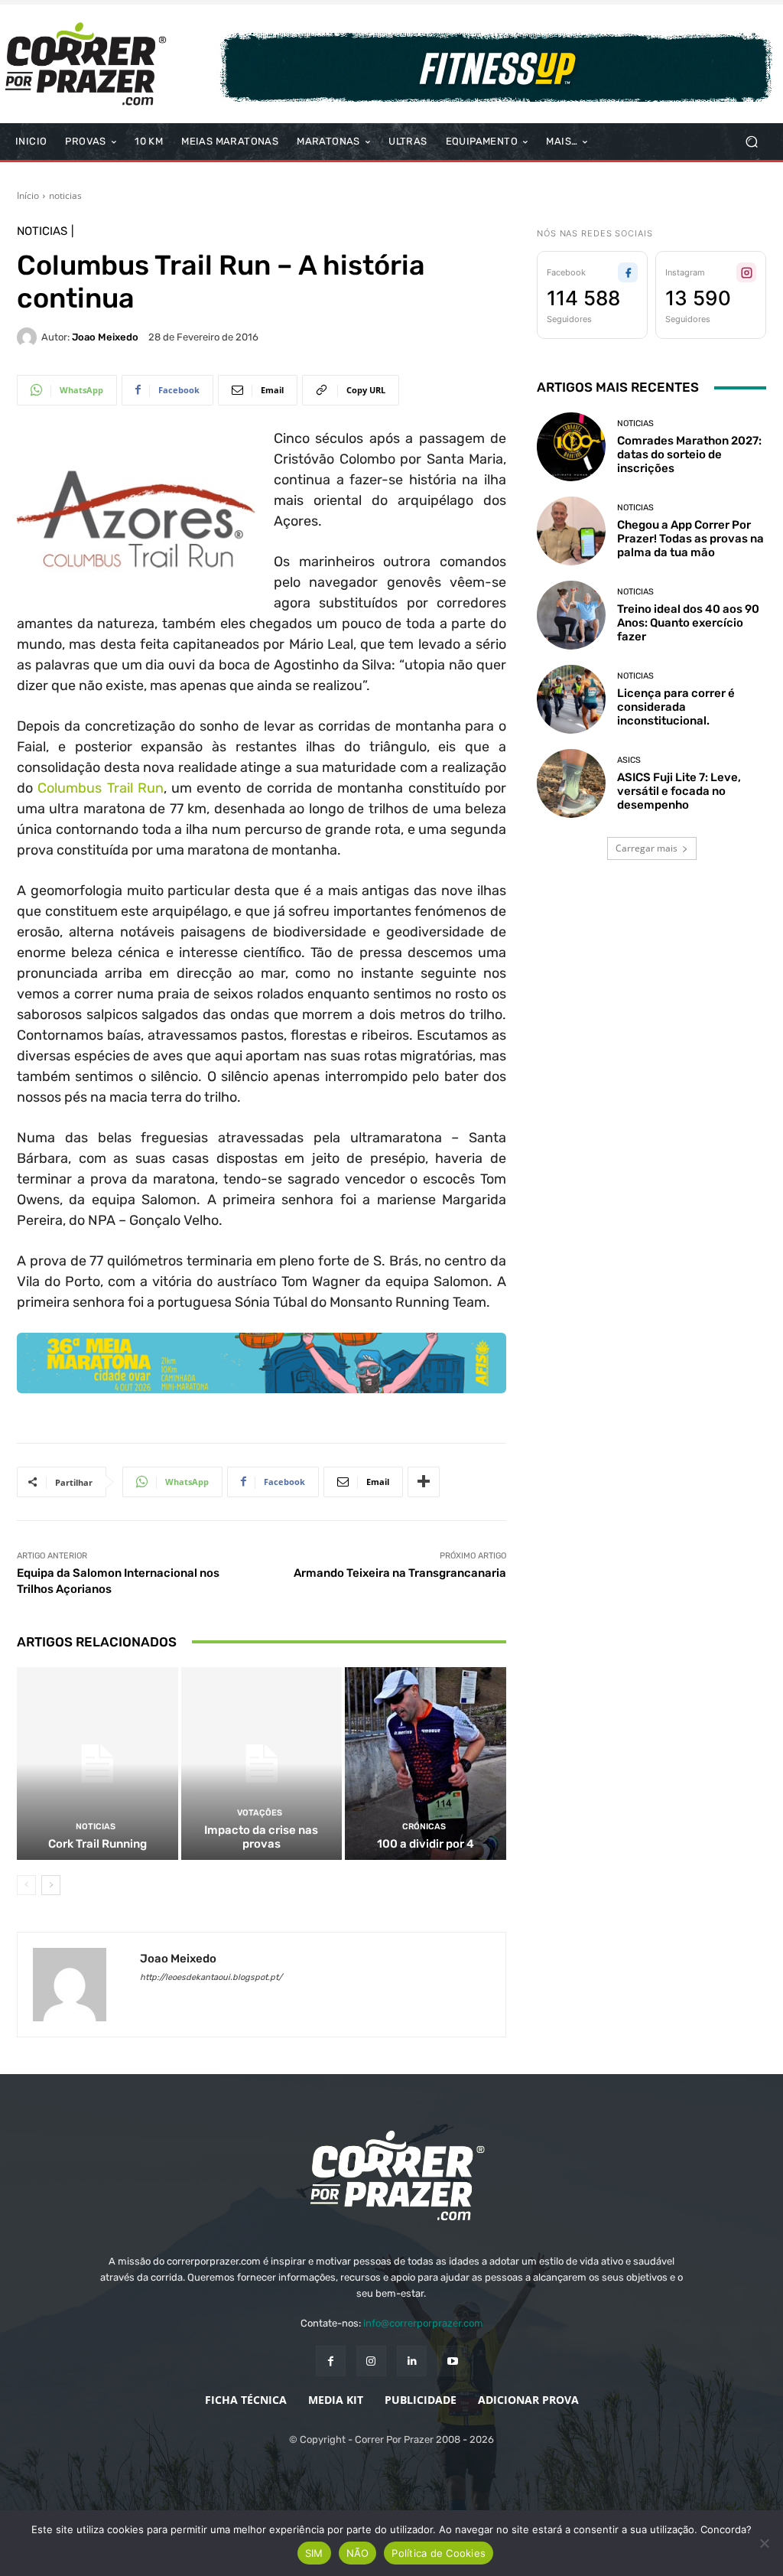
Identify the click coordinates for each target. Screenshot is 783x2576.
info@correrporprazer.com (423, 2323)
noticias (65, 195)
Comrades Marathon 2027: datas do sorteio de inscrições (689, 454)
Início (28, 195)
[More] (424, 1482)
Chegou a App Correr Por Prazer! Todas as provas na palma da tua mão (690, 539)
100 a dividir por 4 (426, 1844)
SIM (314, 2553)
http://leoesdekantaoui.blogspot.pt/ (211, 1977)
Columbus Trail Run (101, 788)
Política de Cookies (439, 2553)
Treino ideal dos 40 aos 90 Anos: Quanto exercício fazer (688, 623)
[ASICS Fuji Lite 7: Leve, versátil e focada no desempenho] (571, 783)
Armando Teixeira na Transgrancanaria (400, 1573)
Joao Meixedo (105, 337)
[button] (751, 142)
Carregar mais (647, 848)
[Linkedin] (412, 2361)
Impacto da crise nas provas (261, 1837)
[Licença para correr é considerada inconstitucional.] (571, 699)
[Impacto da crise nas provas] (262, 1764)
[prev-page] (26, 1885)
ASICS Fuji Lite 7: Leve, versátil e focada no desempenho (679, 791)
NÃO (358, 2553)
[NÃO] (764, 2543)
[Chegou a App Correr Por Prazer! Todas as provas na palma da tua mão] (571, 531)
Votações (260, 1813)
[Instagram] (371, 2361)
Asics (629, 760)
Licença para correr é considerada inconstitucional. (676, 707)
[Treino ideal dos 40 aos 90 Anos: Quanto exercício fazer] (571, 615)
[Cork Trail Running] (97, 1764)
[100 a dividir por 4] (426, 1764)
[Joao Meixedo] (29, 337)
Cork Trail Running (97, 1844)
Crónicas (424, 1827)
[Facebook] (331, 2361)
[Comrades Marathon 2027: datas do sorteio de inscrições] (571, 447)
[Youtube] (452, 2361)
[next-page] (51, 1885)
